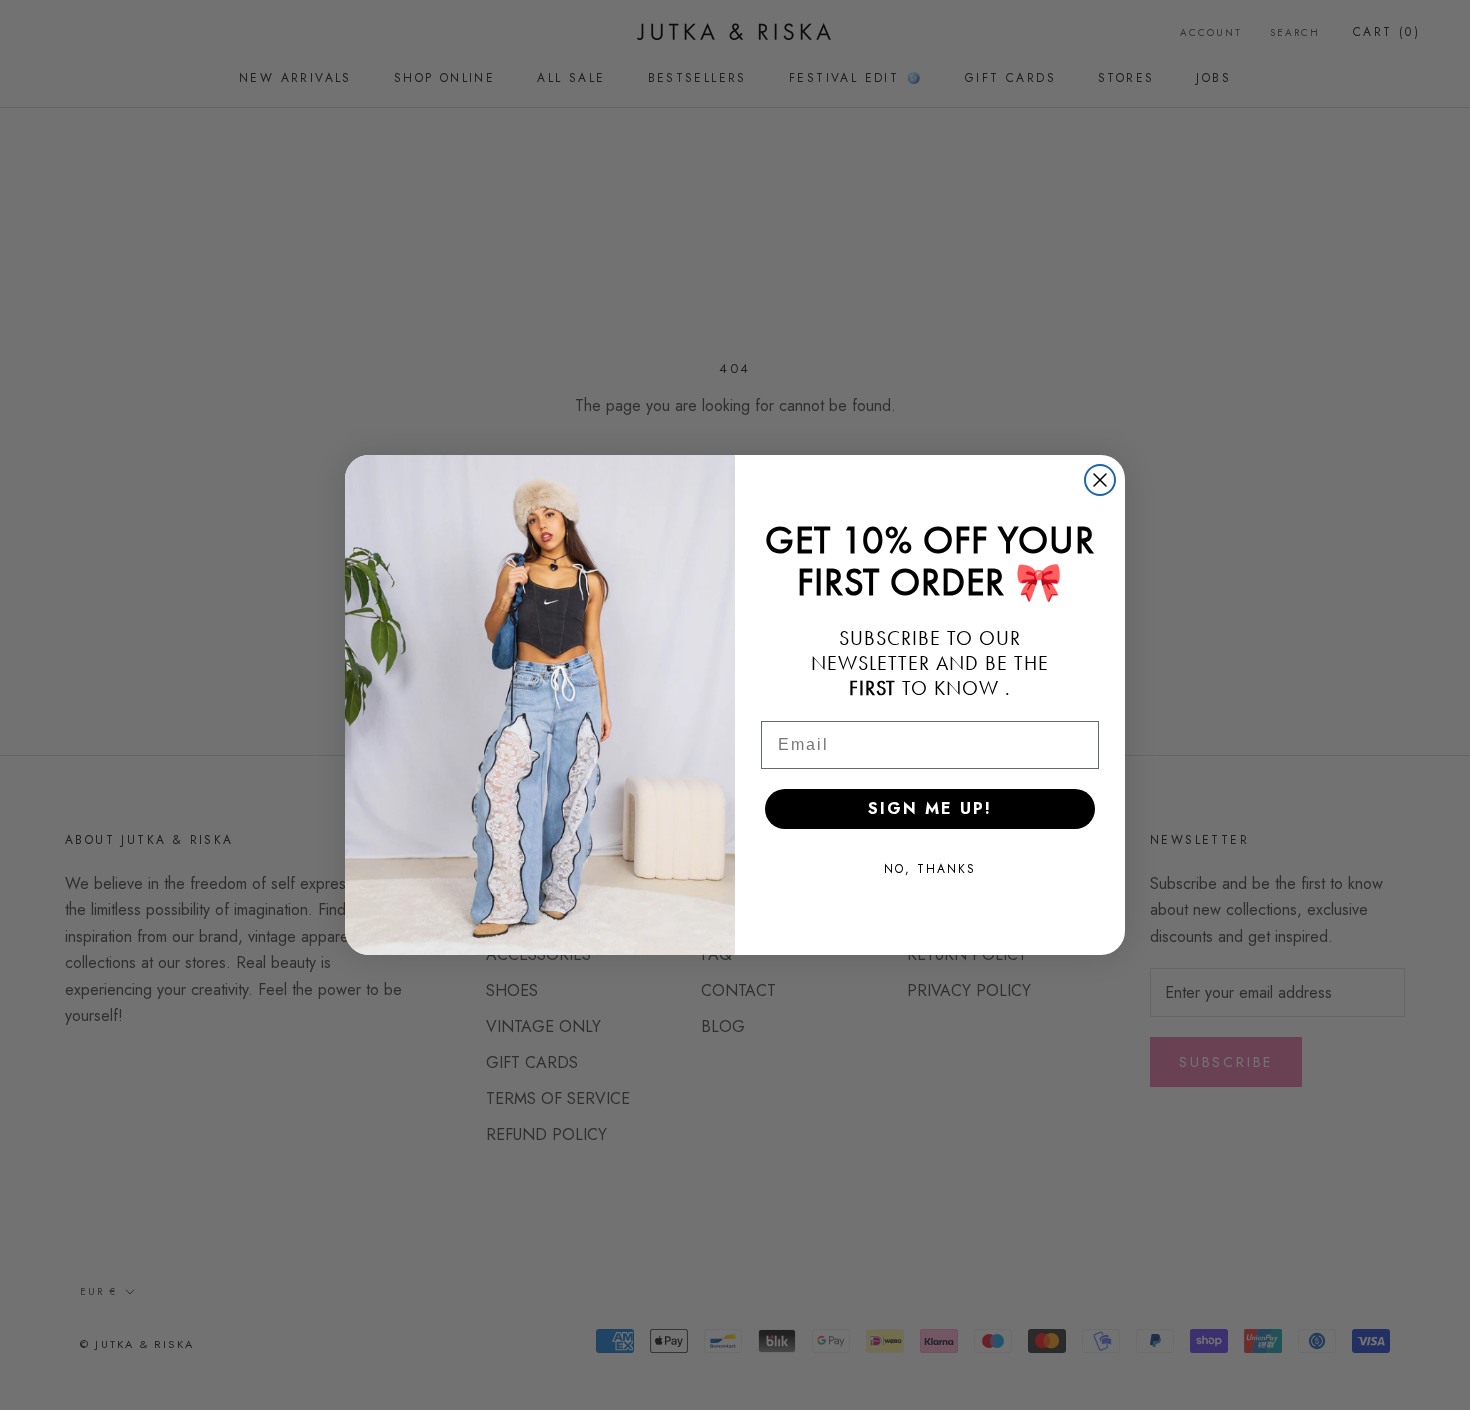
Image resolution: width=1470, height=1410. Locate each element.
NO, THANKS (930, 869)
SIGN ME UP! (930, 808)
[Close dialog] (1100, 480)
